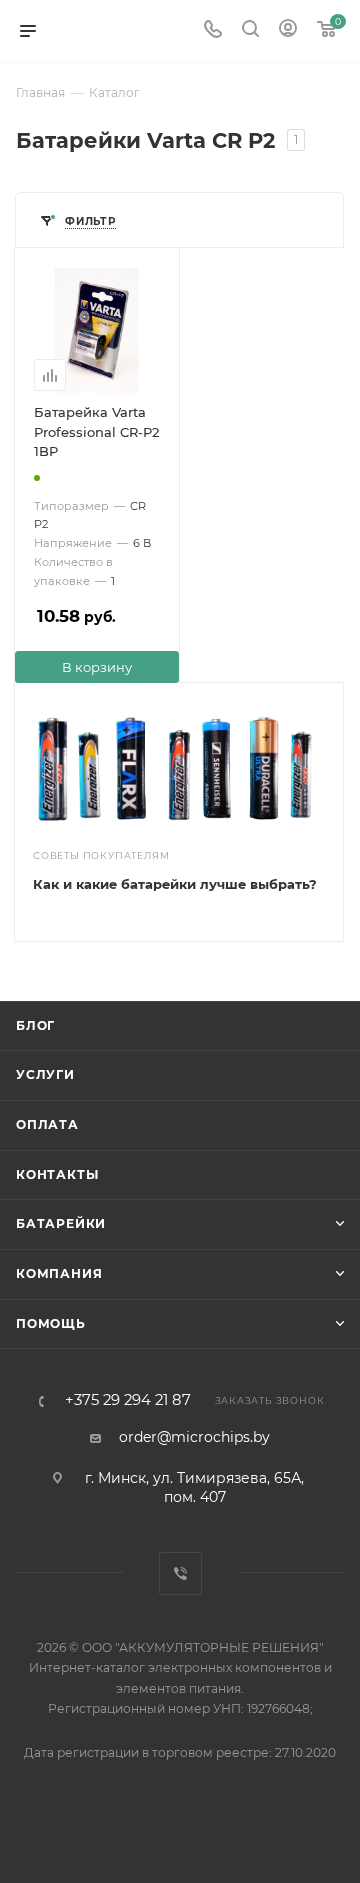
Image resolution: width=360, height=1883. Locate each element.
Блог (35, 1025)
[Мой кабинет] (288, 31)
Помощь (51, 1323)
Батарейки (61, 1223)
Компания (59, 1273)
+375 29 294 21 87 (128, 1400)
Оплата (47, 1124)
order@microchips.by (194, 1437)
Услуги (45, 1074)
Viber (180, 1573)
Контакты (57, 1174)
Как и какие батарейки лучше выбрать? (175, 884)
